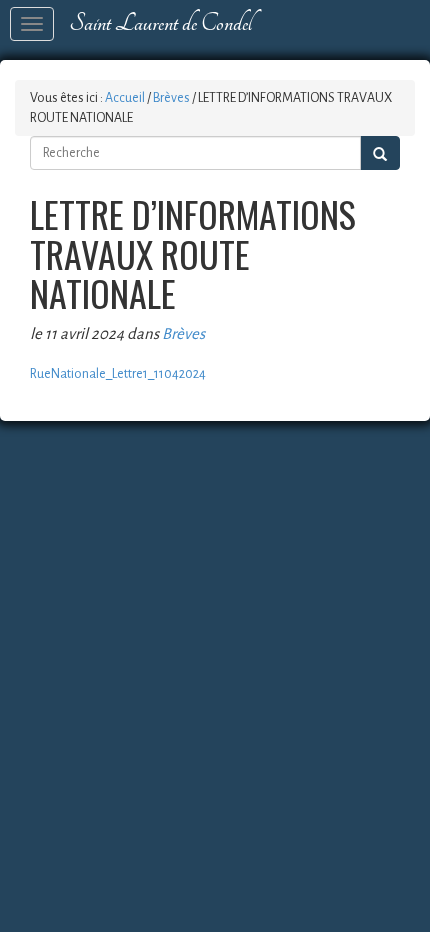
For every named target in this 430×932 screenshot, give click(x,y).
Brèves (171, 98)
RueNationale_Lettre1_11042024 (118, 374)
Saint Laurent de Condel (160, 23)
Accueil (125, 98)
